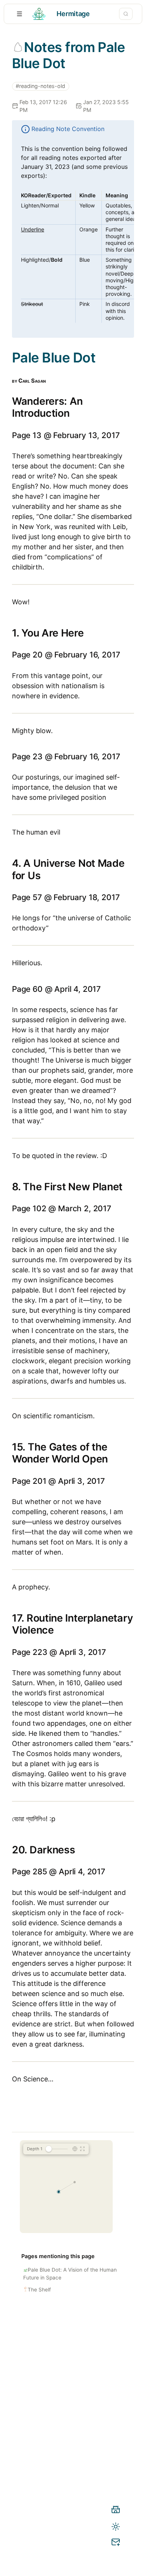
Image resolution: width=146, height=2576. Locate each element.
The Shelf (39, 2290)
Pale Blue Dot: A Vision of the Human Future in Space (70, 2273)
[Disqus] (73, 2435)
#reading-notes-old (40, 86)
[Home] (116, 2511)
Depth (35, 2149)
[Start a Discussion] (116, 2543)
